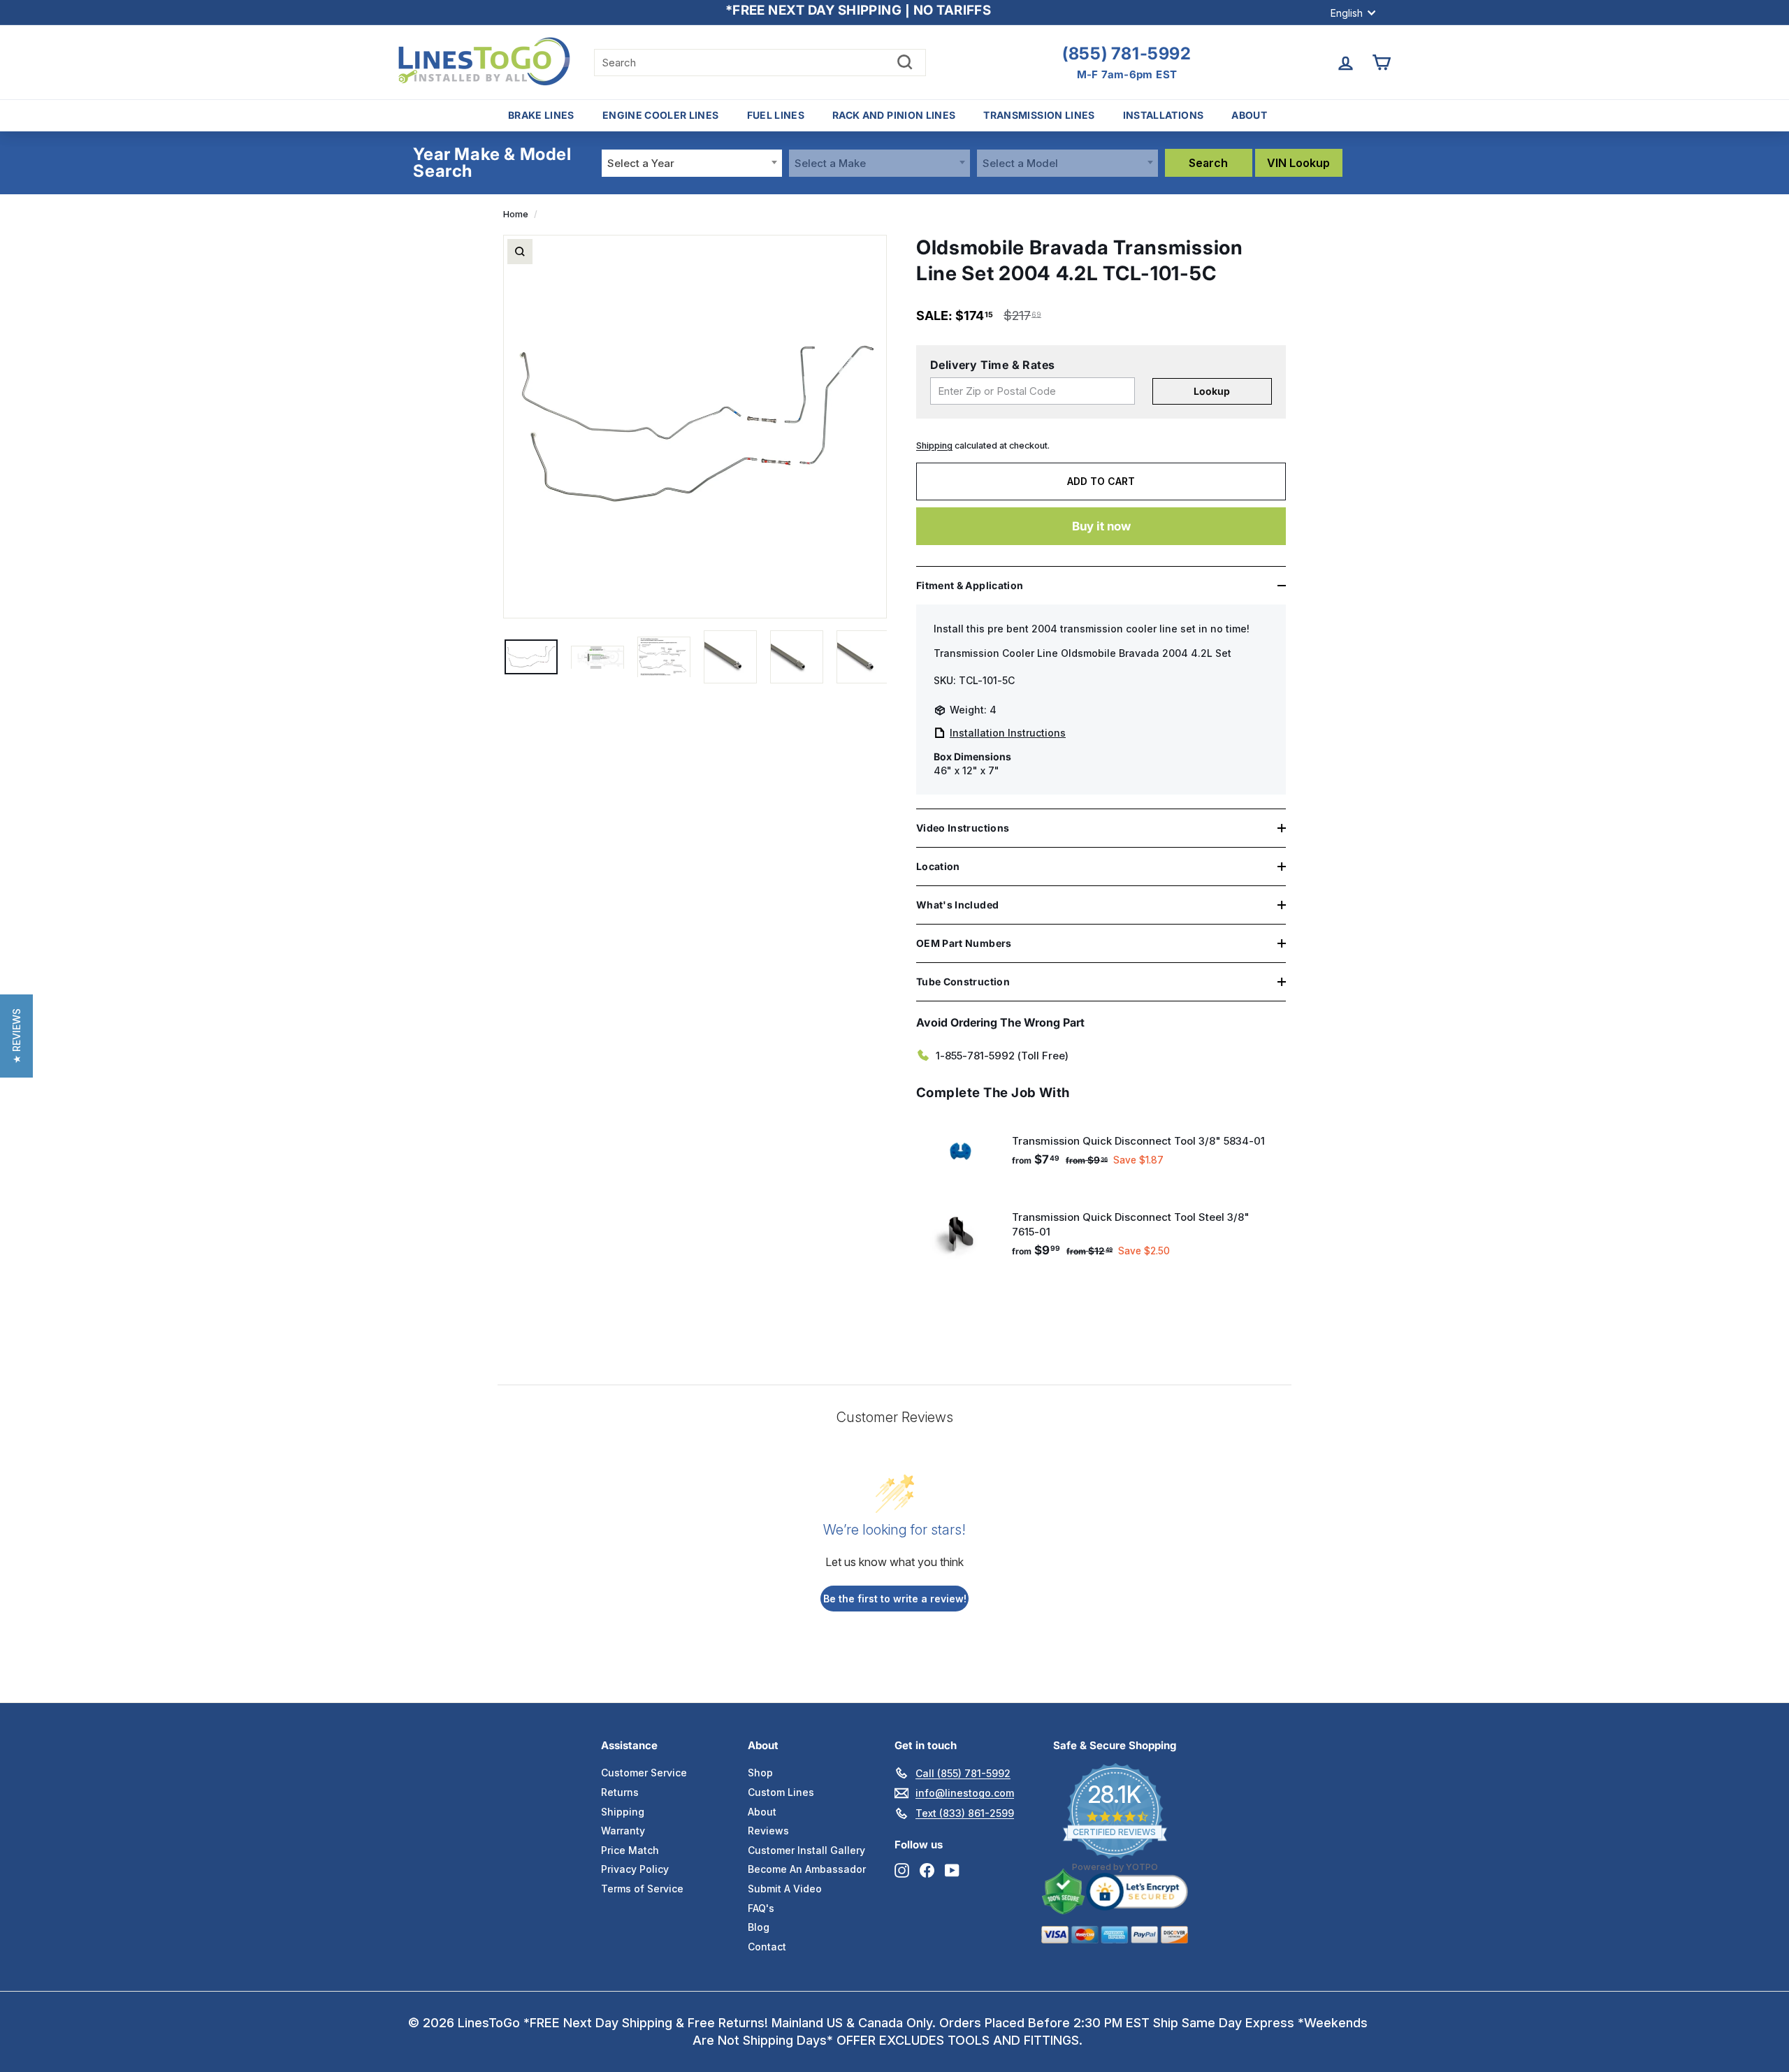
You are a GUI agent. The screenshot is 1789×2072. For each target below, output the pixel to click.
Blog (759, 1927)
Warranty (623, 1831)
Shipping (934, 445)
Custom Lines (781, 1792)
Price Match (630, 1850)
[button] (16, 1036)
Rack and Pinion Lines (894, 115)
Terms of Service (642, 1889)
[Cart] (1381, 63)
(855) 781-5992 (1127, 54)
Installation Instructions (1008, 733)
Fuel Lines (776, 115)
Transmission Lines (1039, 115)
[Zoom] (520, 252)
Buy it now (1101, 526)
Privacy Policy (635, 1869)
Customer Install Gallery (806, 1850)
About (1249, 115)
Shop (760, 1773)
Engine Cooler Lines (661, 115)
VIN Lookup (1298, 163)
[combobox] (692, 163)
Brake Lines (541, 115)
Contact (767, 1947)
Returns (620, 1792)
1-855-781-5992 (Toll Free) (1002, 1056)
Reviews (768, 1831)
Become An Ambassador (807, 1869)
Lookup (1212, 391)
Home (516, 214)
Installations (1164, 115)
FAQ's (761, 1908)
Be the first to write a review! (895, 1599)
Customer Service (644, 1773)
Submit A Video (785, 1889)
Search (1208, 163)
